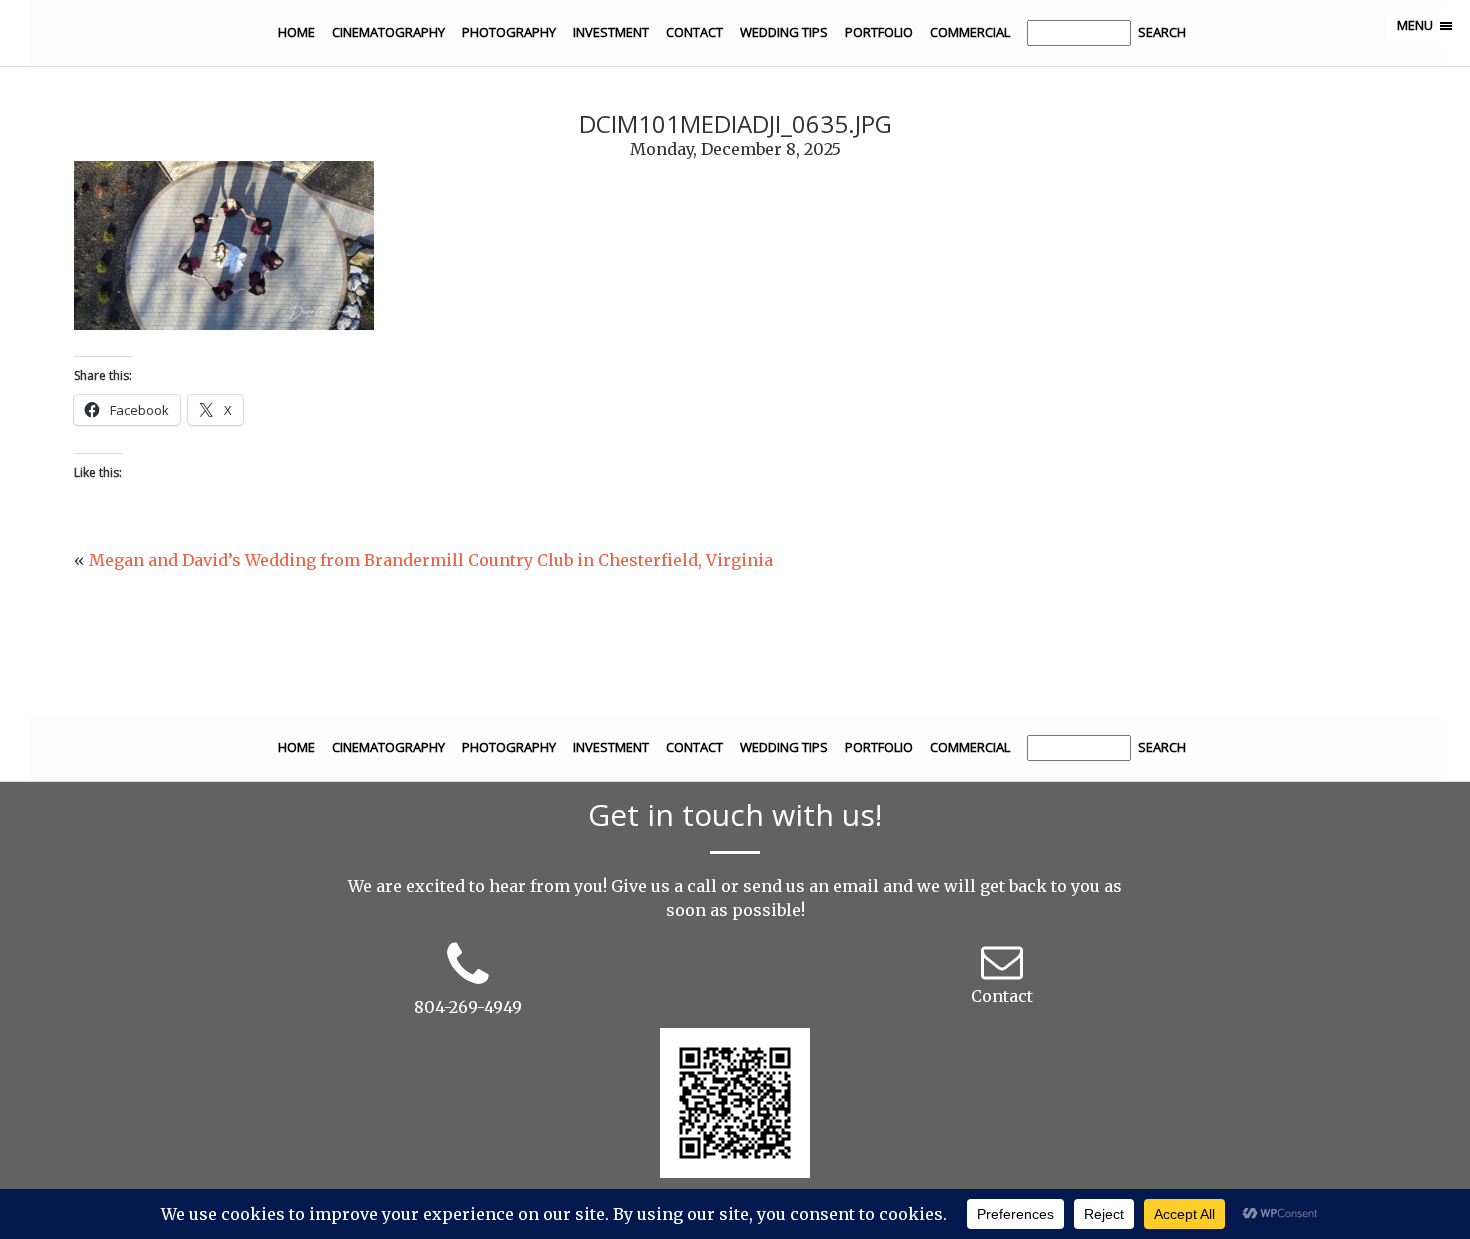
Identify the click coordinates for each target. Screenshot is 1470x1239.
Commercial (970, 32)
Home (296, 32)
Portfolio (879, 32)
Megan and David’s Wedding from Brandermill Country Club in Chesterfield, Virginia (431, 560)
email (856, 886)
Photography (509, 32)
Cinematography (388, 32)
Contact (694, 32)
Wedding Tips (784, 32)
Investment (611, 32)
